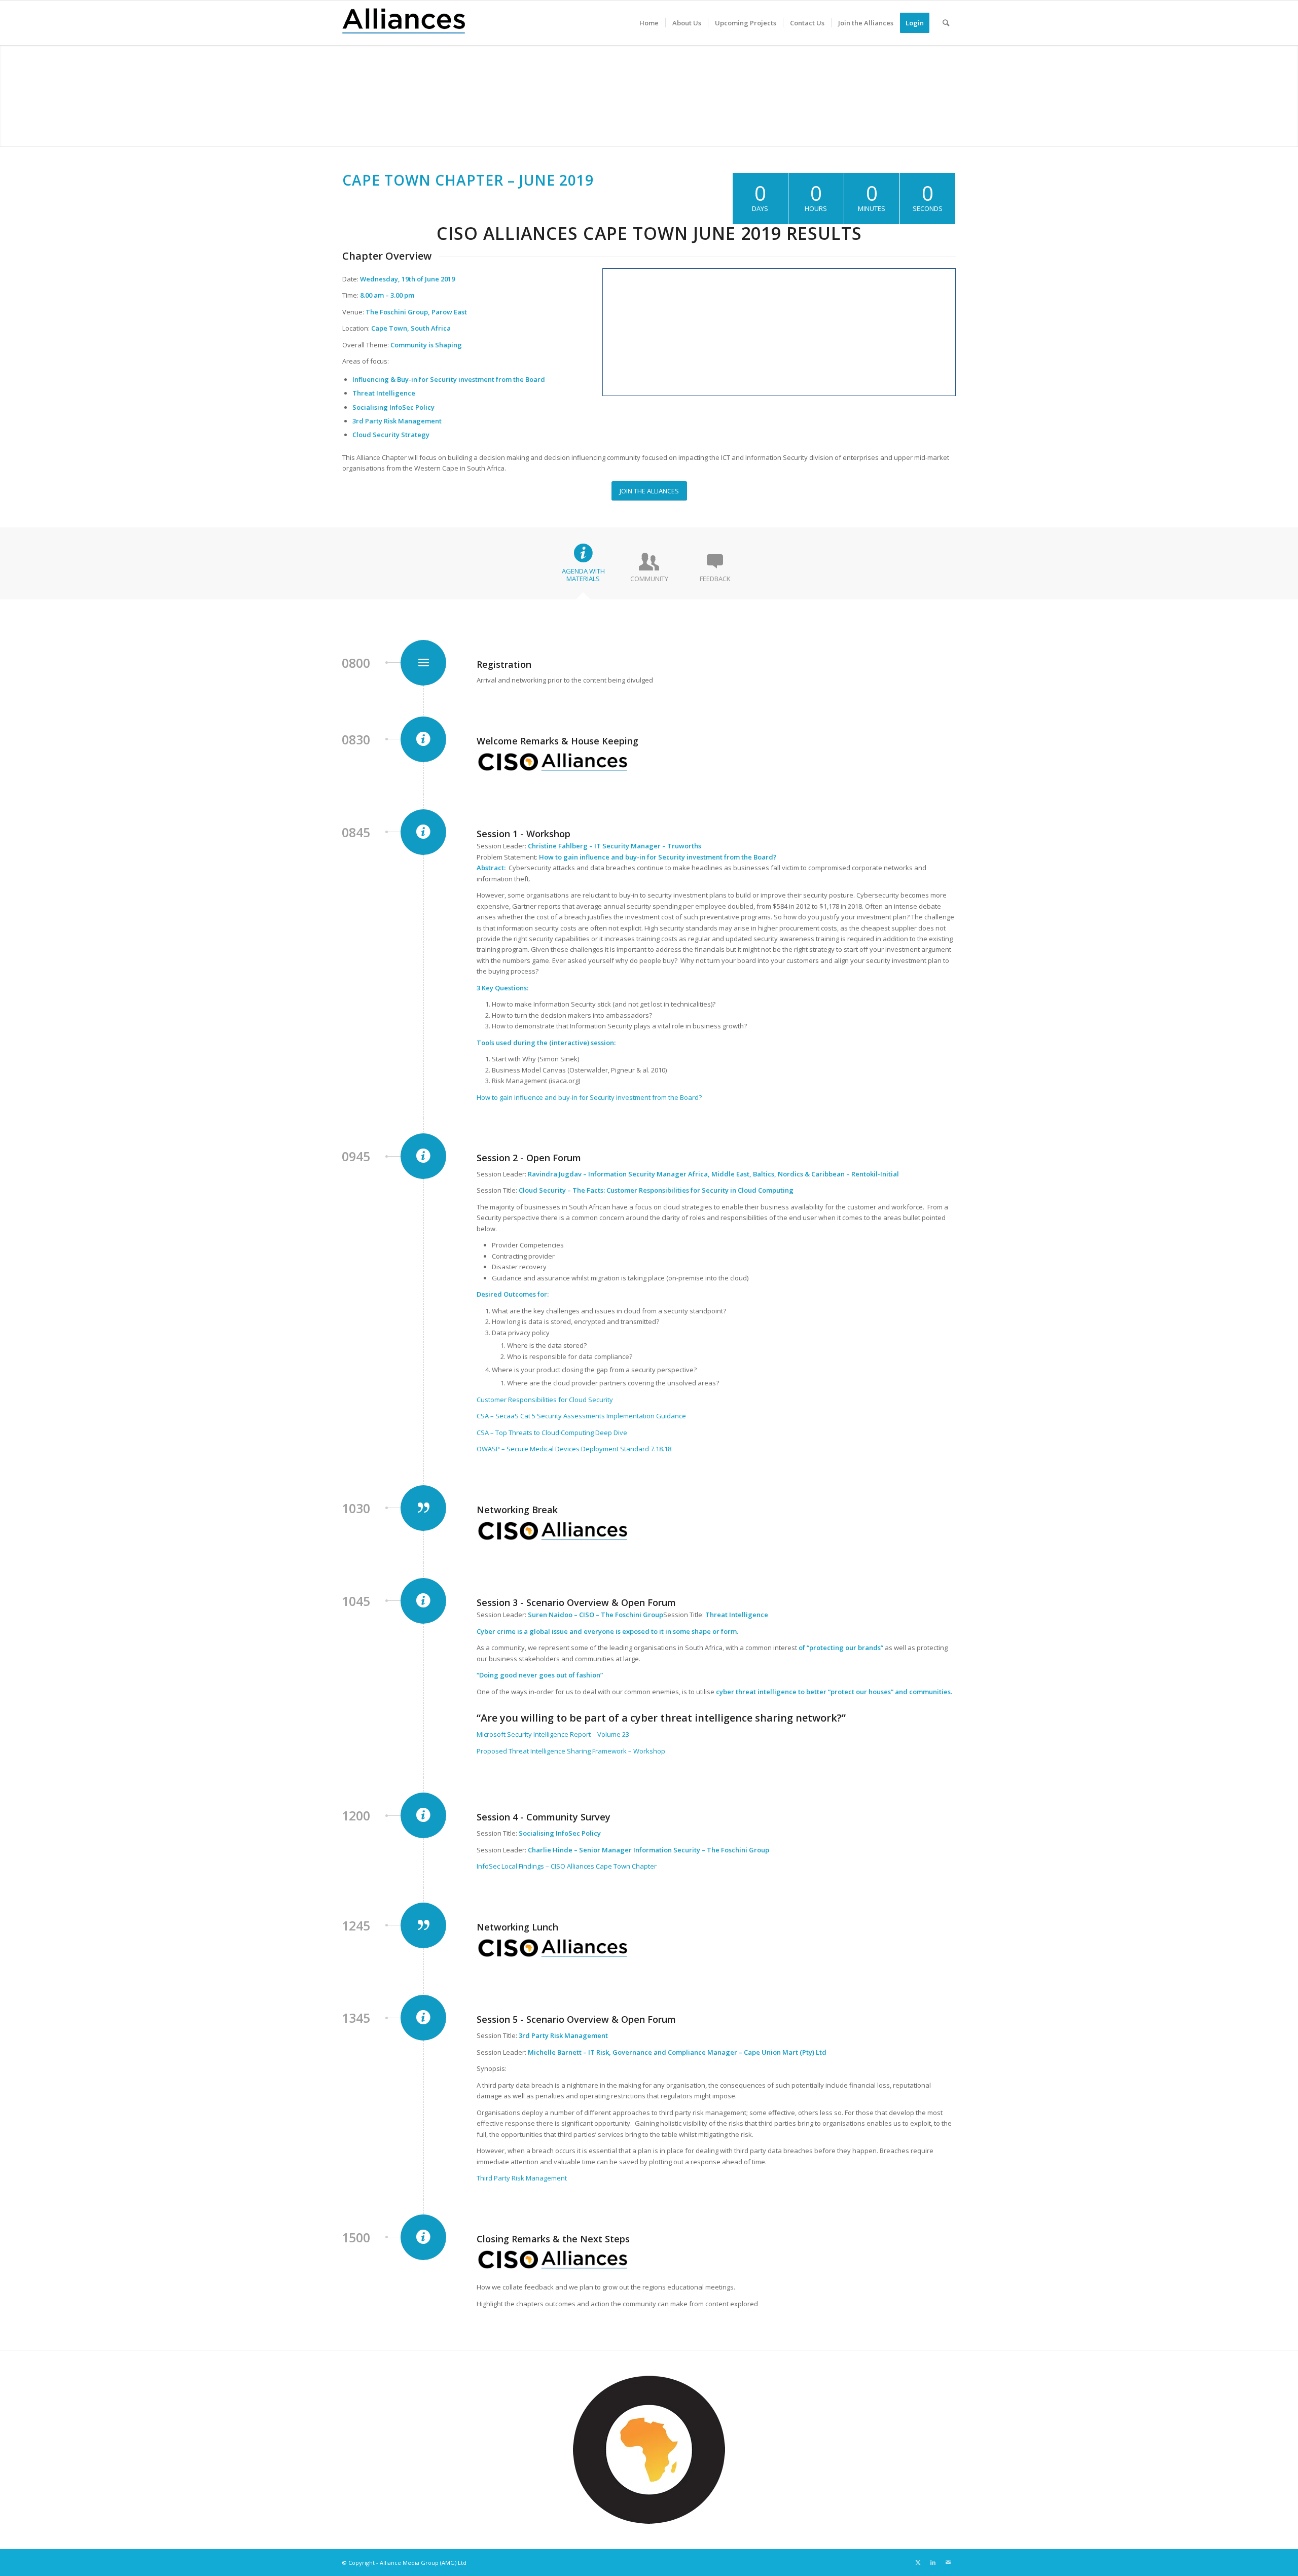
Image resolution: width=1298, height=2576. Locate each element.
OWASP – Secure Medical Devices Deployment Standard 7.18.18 (574, 1449)
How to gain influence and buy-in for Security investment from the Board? (589, 1097)
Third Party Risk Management (522, 2178)
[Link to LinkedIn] (933, 2562)
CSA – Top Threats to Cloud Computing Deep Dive (552, 1433)
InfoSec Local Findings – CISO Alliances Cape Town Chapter (567, 1866)
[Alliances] (404, 23)
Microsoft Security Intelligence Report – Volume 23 (553, 1734)
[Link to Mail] (948, 2562)
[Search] (946, 23)
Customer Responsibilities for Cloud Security (545, 1400)
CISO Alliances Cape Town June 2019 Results (649, 233)
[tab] (583, 567)
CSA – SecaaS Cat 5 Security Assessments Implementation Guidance (581, 1416)
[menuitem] (649, 23)
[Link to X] (918, 2562)
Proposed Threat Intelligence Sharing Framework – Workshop (571, 1751)
